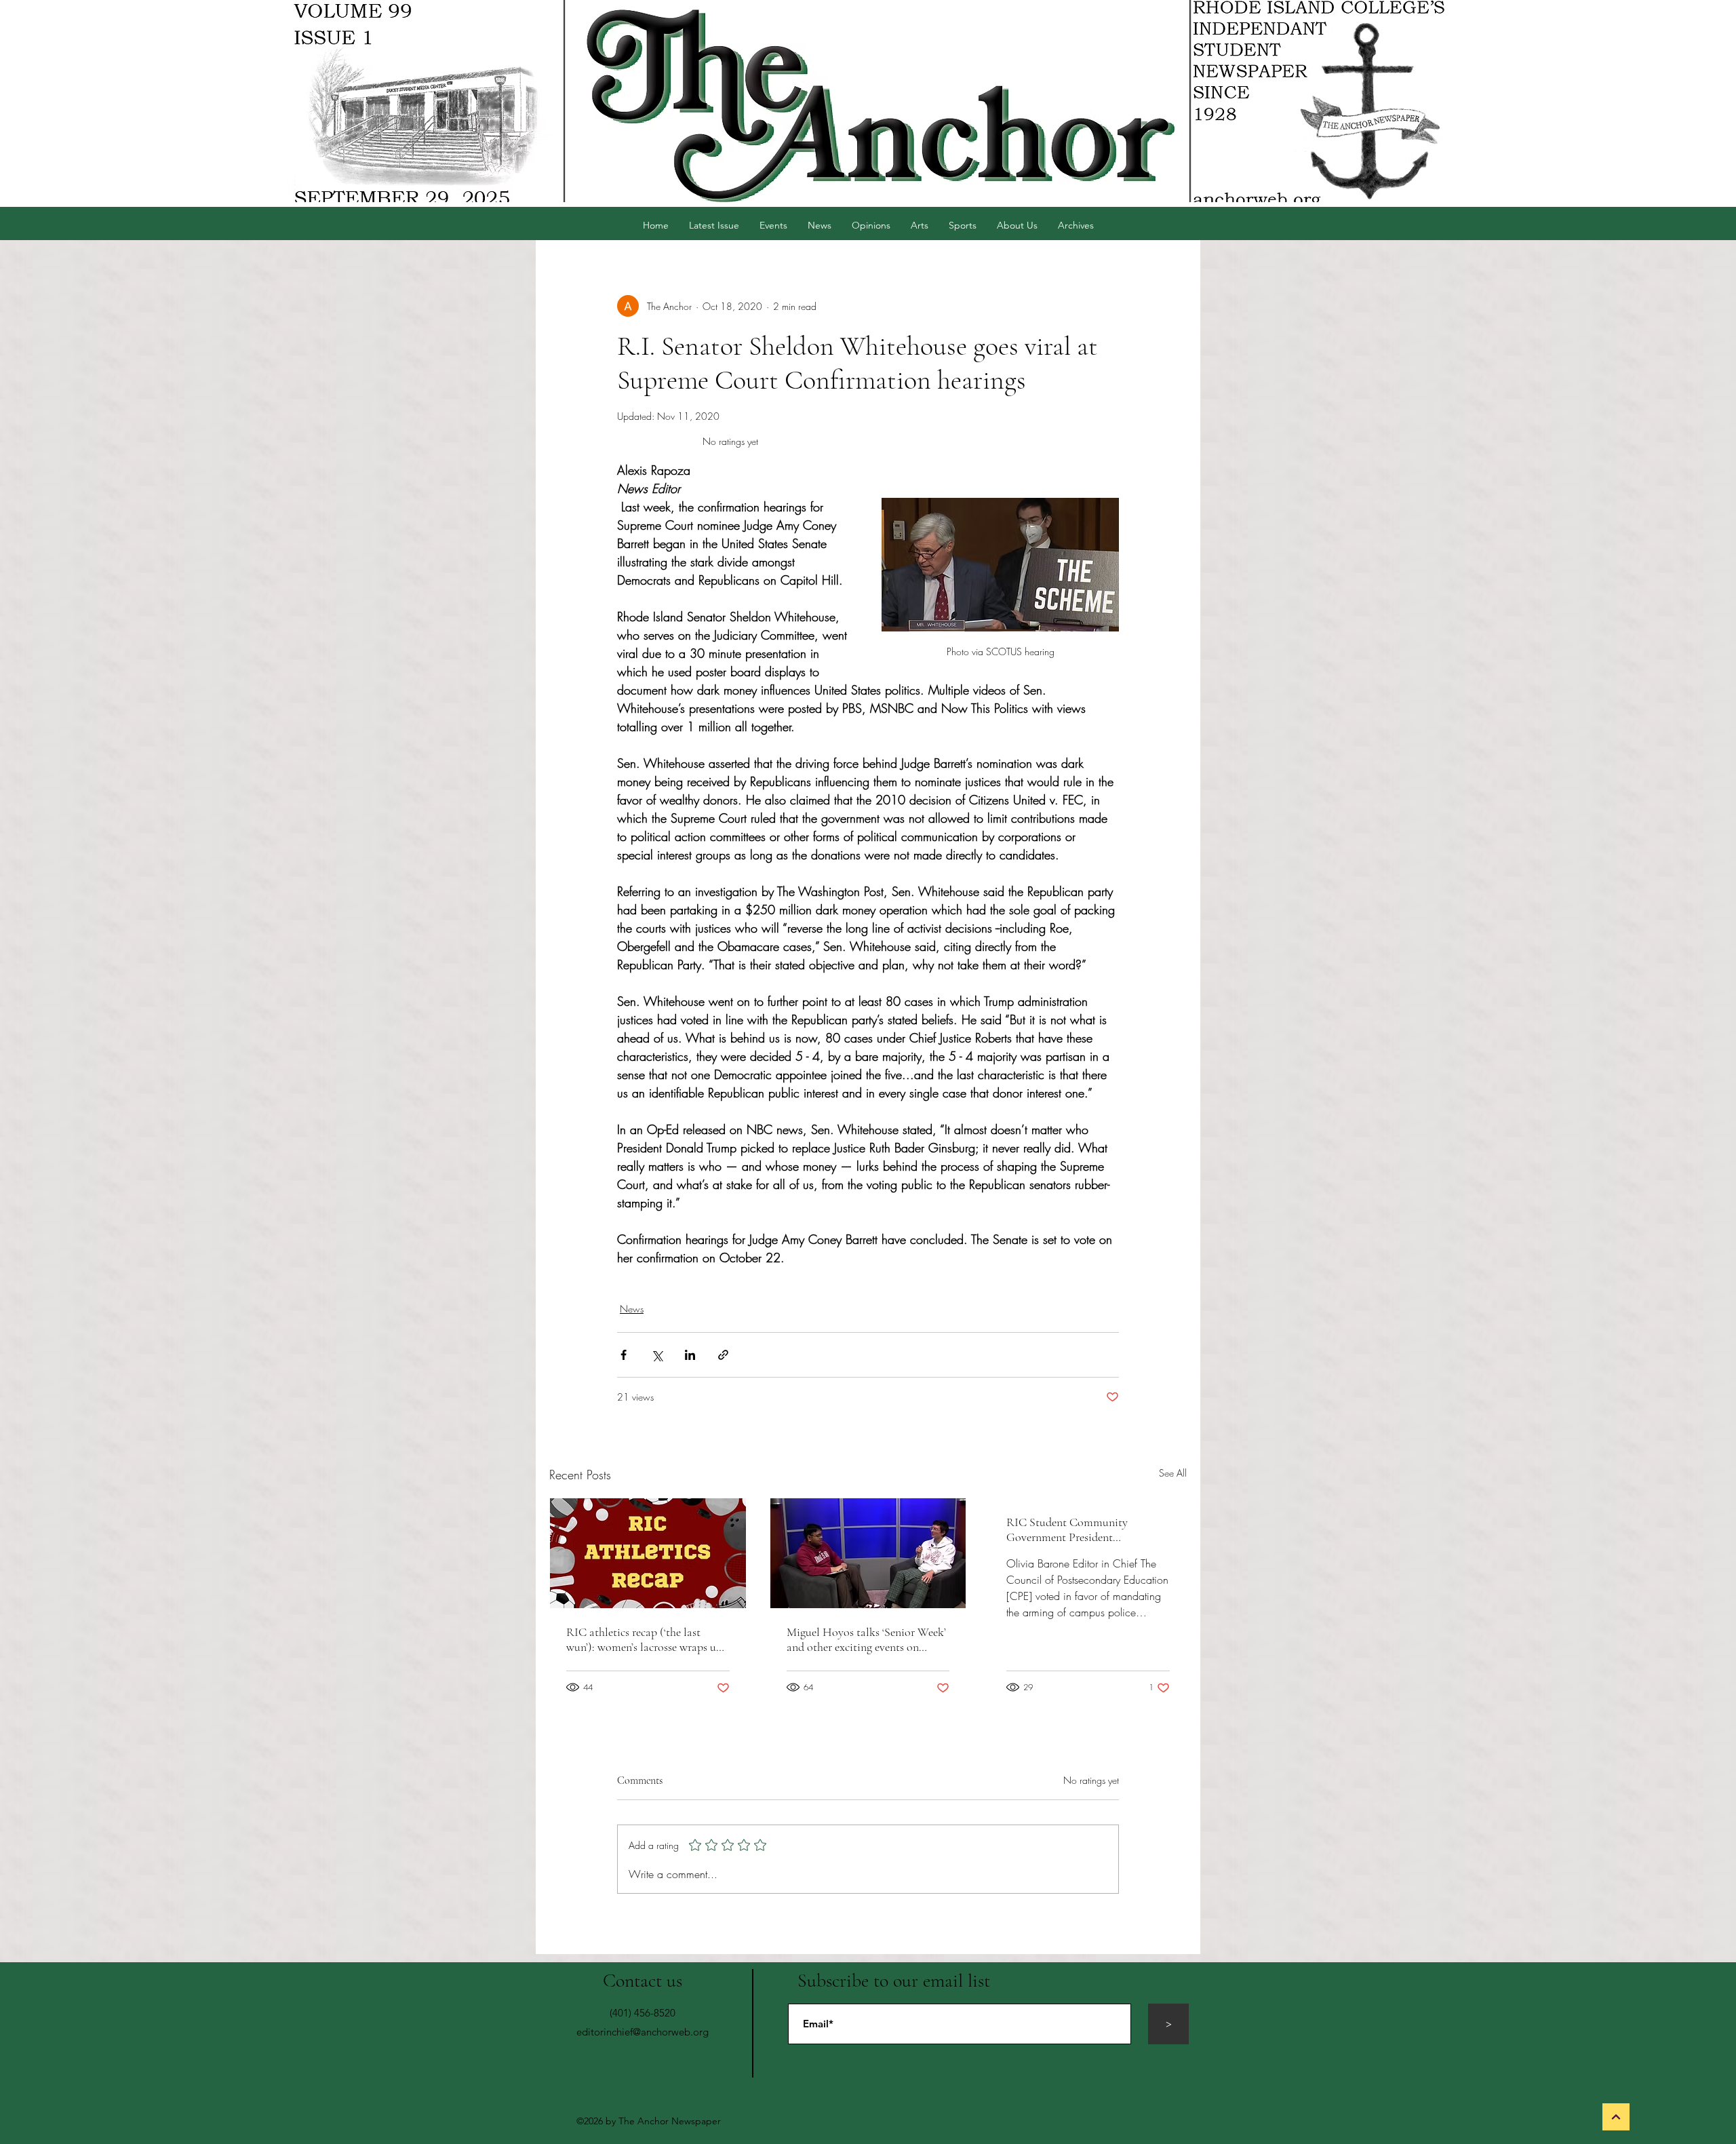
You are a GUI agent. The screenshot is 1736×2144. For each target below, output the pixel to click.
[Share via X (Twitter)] (657, 1355)
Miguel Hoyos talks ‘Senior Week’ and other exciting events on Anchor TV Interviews (866, 1639)
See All (1173, 1473)
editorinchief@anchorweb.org (643, 2032)
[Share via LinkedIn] (690, 1355)
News (632, 1309)
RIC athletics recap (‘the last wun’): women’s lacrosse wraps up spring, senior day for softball (644, 1639)
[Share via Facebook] (624, 1355)
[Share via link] (723, 1355)
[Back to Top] (1616, 2117)
